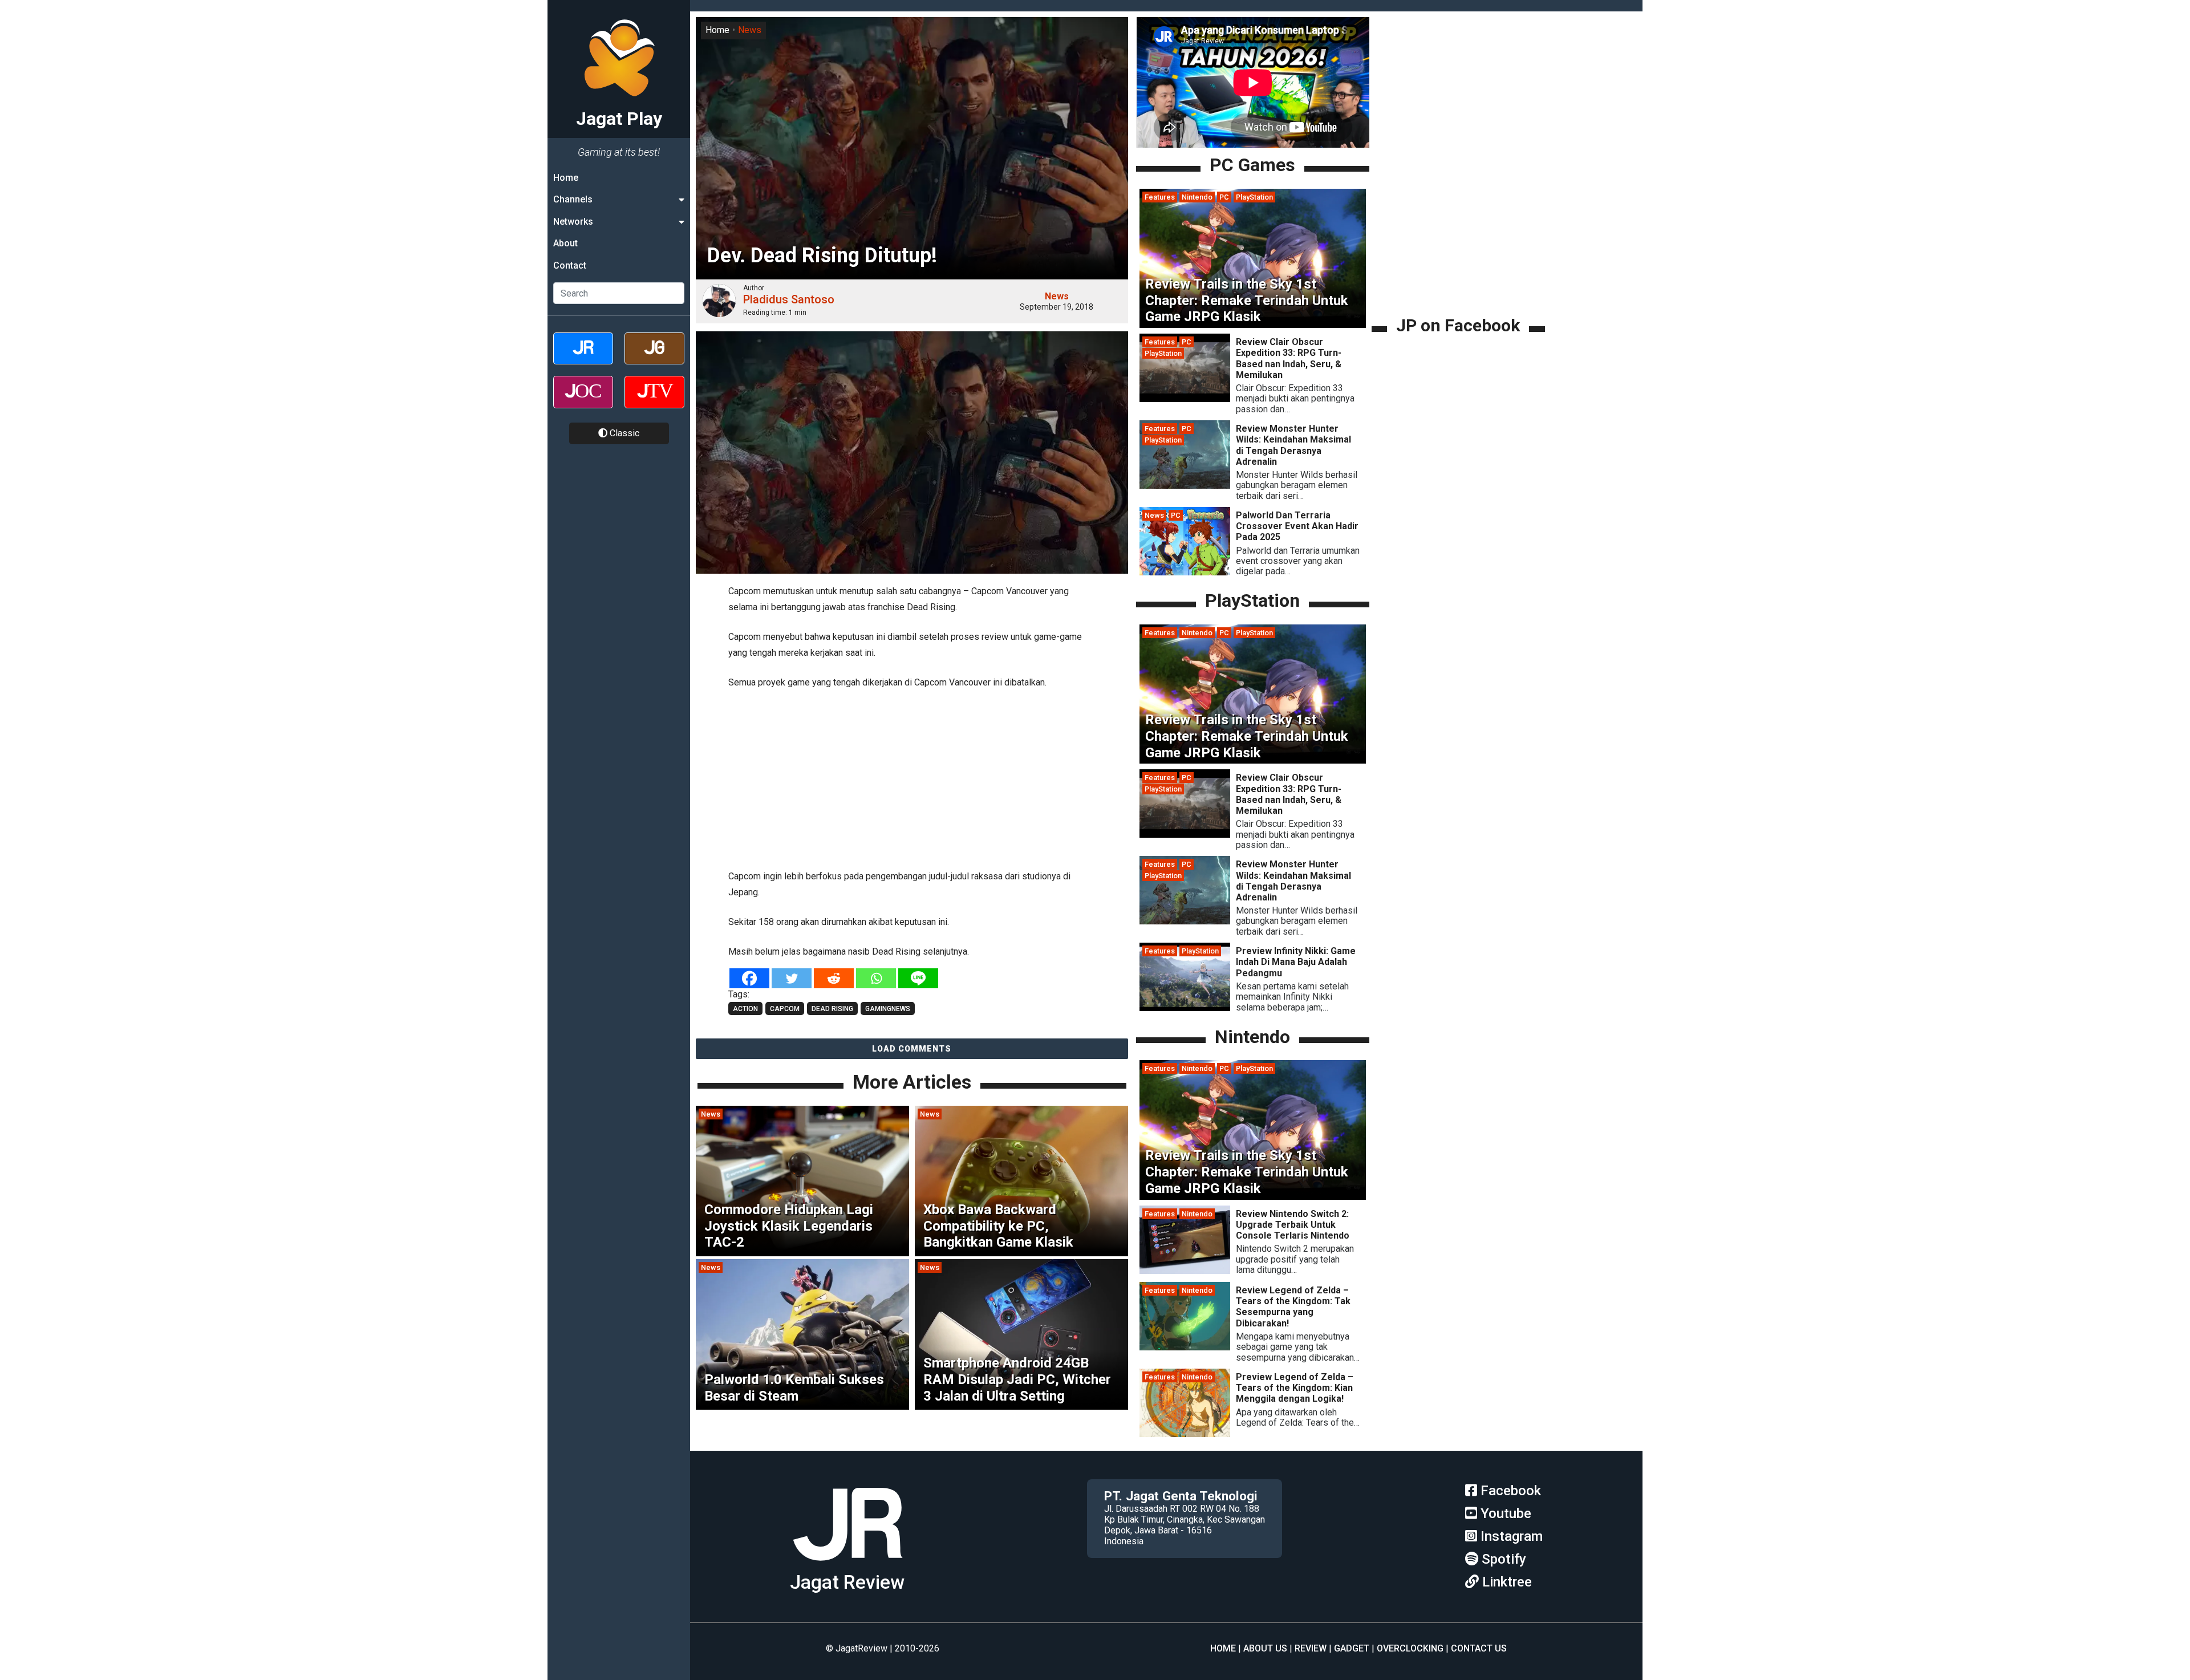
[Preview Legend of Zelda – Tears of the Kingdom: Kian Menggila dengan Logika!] (1185, 1434)
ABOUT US (1265, 1648)
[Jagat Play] (847, 1565)
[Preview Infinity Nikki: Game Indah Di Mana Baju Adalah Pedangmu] (1185, 1008)
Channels (573, 199)
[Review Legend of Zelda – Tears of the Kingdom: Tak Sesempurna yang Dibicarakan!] (1185, 1347)
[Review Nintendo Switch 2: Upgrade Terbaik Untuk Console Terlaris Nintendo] (1185, 1271)
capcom (785, 1009)
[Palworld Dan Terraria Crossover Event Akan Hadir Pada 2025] (1185, 572)
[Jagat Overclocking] (583, 402)
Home (566, 178)
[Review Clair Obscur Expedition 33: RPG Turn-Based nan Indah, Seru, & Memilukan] (1185, 399)
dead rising (832, 1009)
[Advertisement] (912, 777)
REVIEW (1311, 1648)
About (565, 243)
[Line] (918, 978)
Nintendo (1197, 197)
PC (1224, 197)
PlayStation (1254, 197)
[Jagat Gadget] (654, 358)
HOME (1223, 1648)
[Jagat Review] (583, 358)
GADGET (1352, 1648)
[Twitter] (792, 978)
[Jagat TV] (654, 402)
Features (1160, 197)
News (750, 30)
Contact (570, 265)
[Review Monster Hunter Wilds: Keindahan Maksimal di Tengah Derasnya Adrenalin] (1185, 486)
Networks (573, 222)
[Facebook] (749, 978)
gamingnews (888, 1009)
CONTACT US (1479, 1648)
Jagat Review (847, 1582)
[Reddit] (834, 978)
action (745, 1009)
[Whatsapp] (876, 978)
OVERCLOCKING (1410, 1648)
